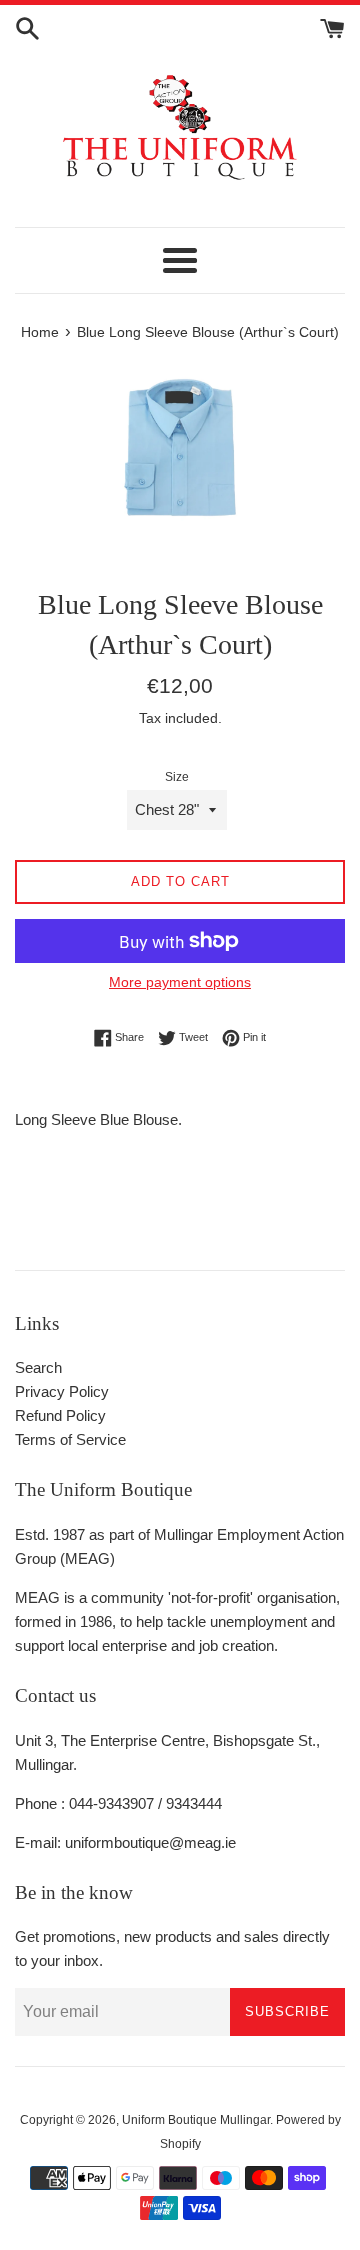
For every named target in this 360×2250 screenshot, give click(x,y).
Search (38, 1367)
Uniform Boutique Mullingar (196, 2120)
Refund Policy (60, 1415)
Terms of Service (70, 1439)
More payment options (180, 982)
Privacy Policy (62, 1391)
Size (177, 777)
